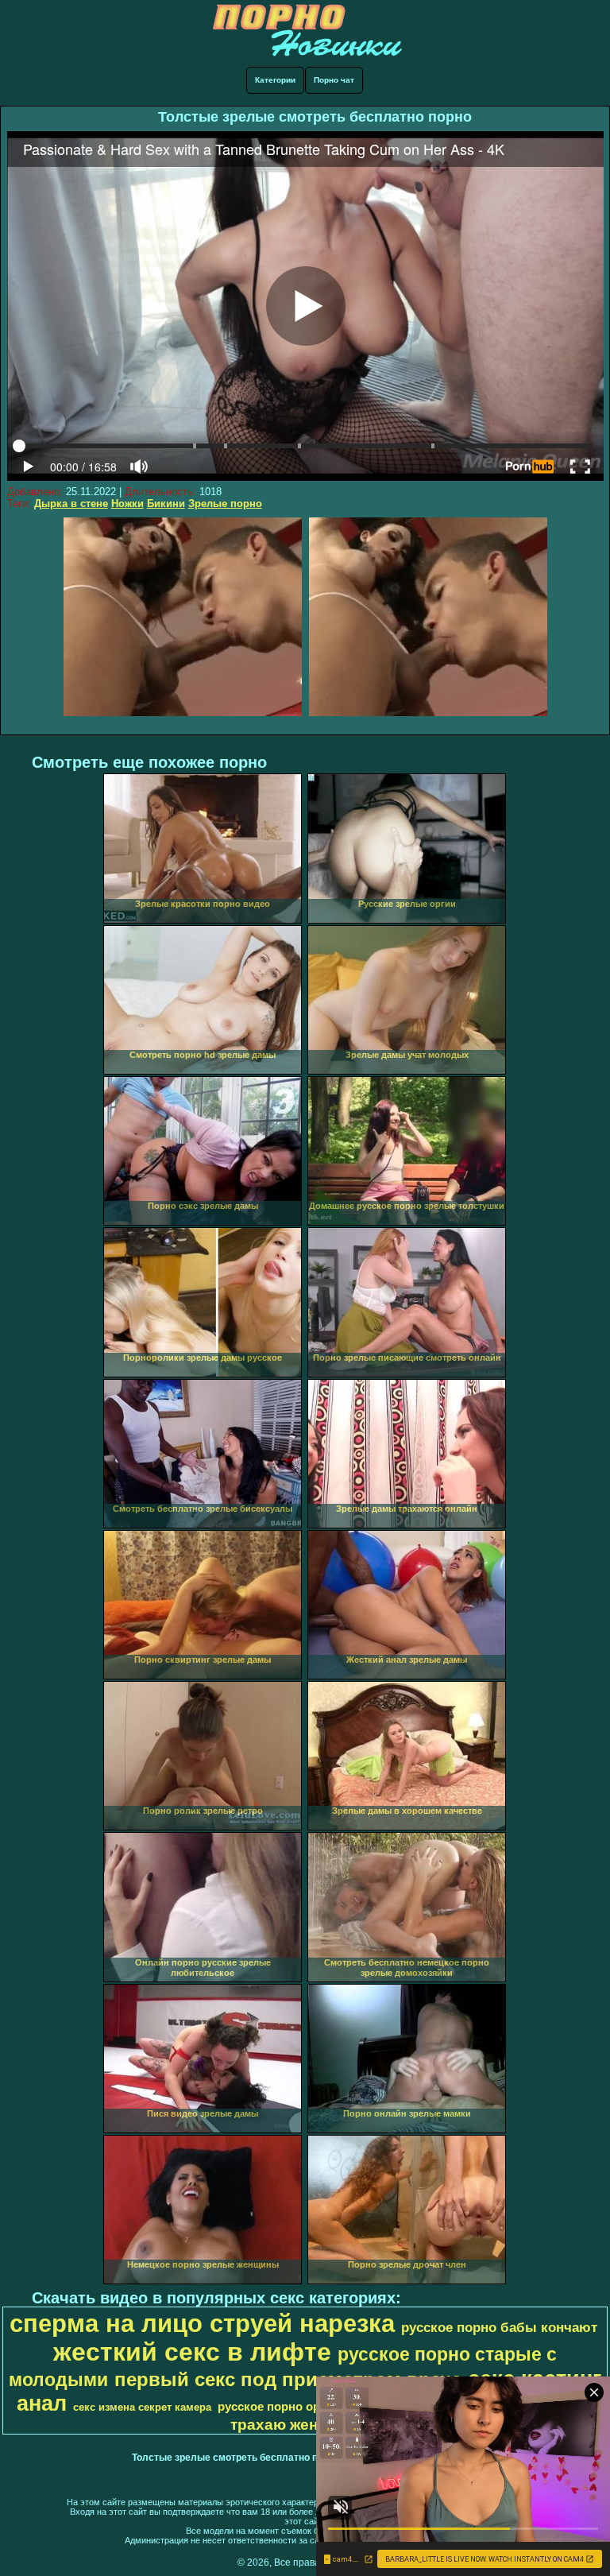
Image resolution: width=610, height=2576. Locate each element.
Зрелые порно (225, 504)
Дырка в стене (71, 504)
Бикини (166, 504)
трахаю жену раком (304, 2425)
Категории (275, 80)
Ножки (127, 504)
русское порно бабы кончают (499, 2327)
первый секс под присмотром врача (288, 2379)
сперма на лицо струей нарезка (202, 2323)
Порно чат (334, 80)
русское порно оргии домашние (311, 2407)
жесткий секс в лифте (192, 2352)
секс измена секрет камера (142, 2407)
